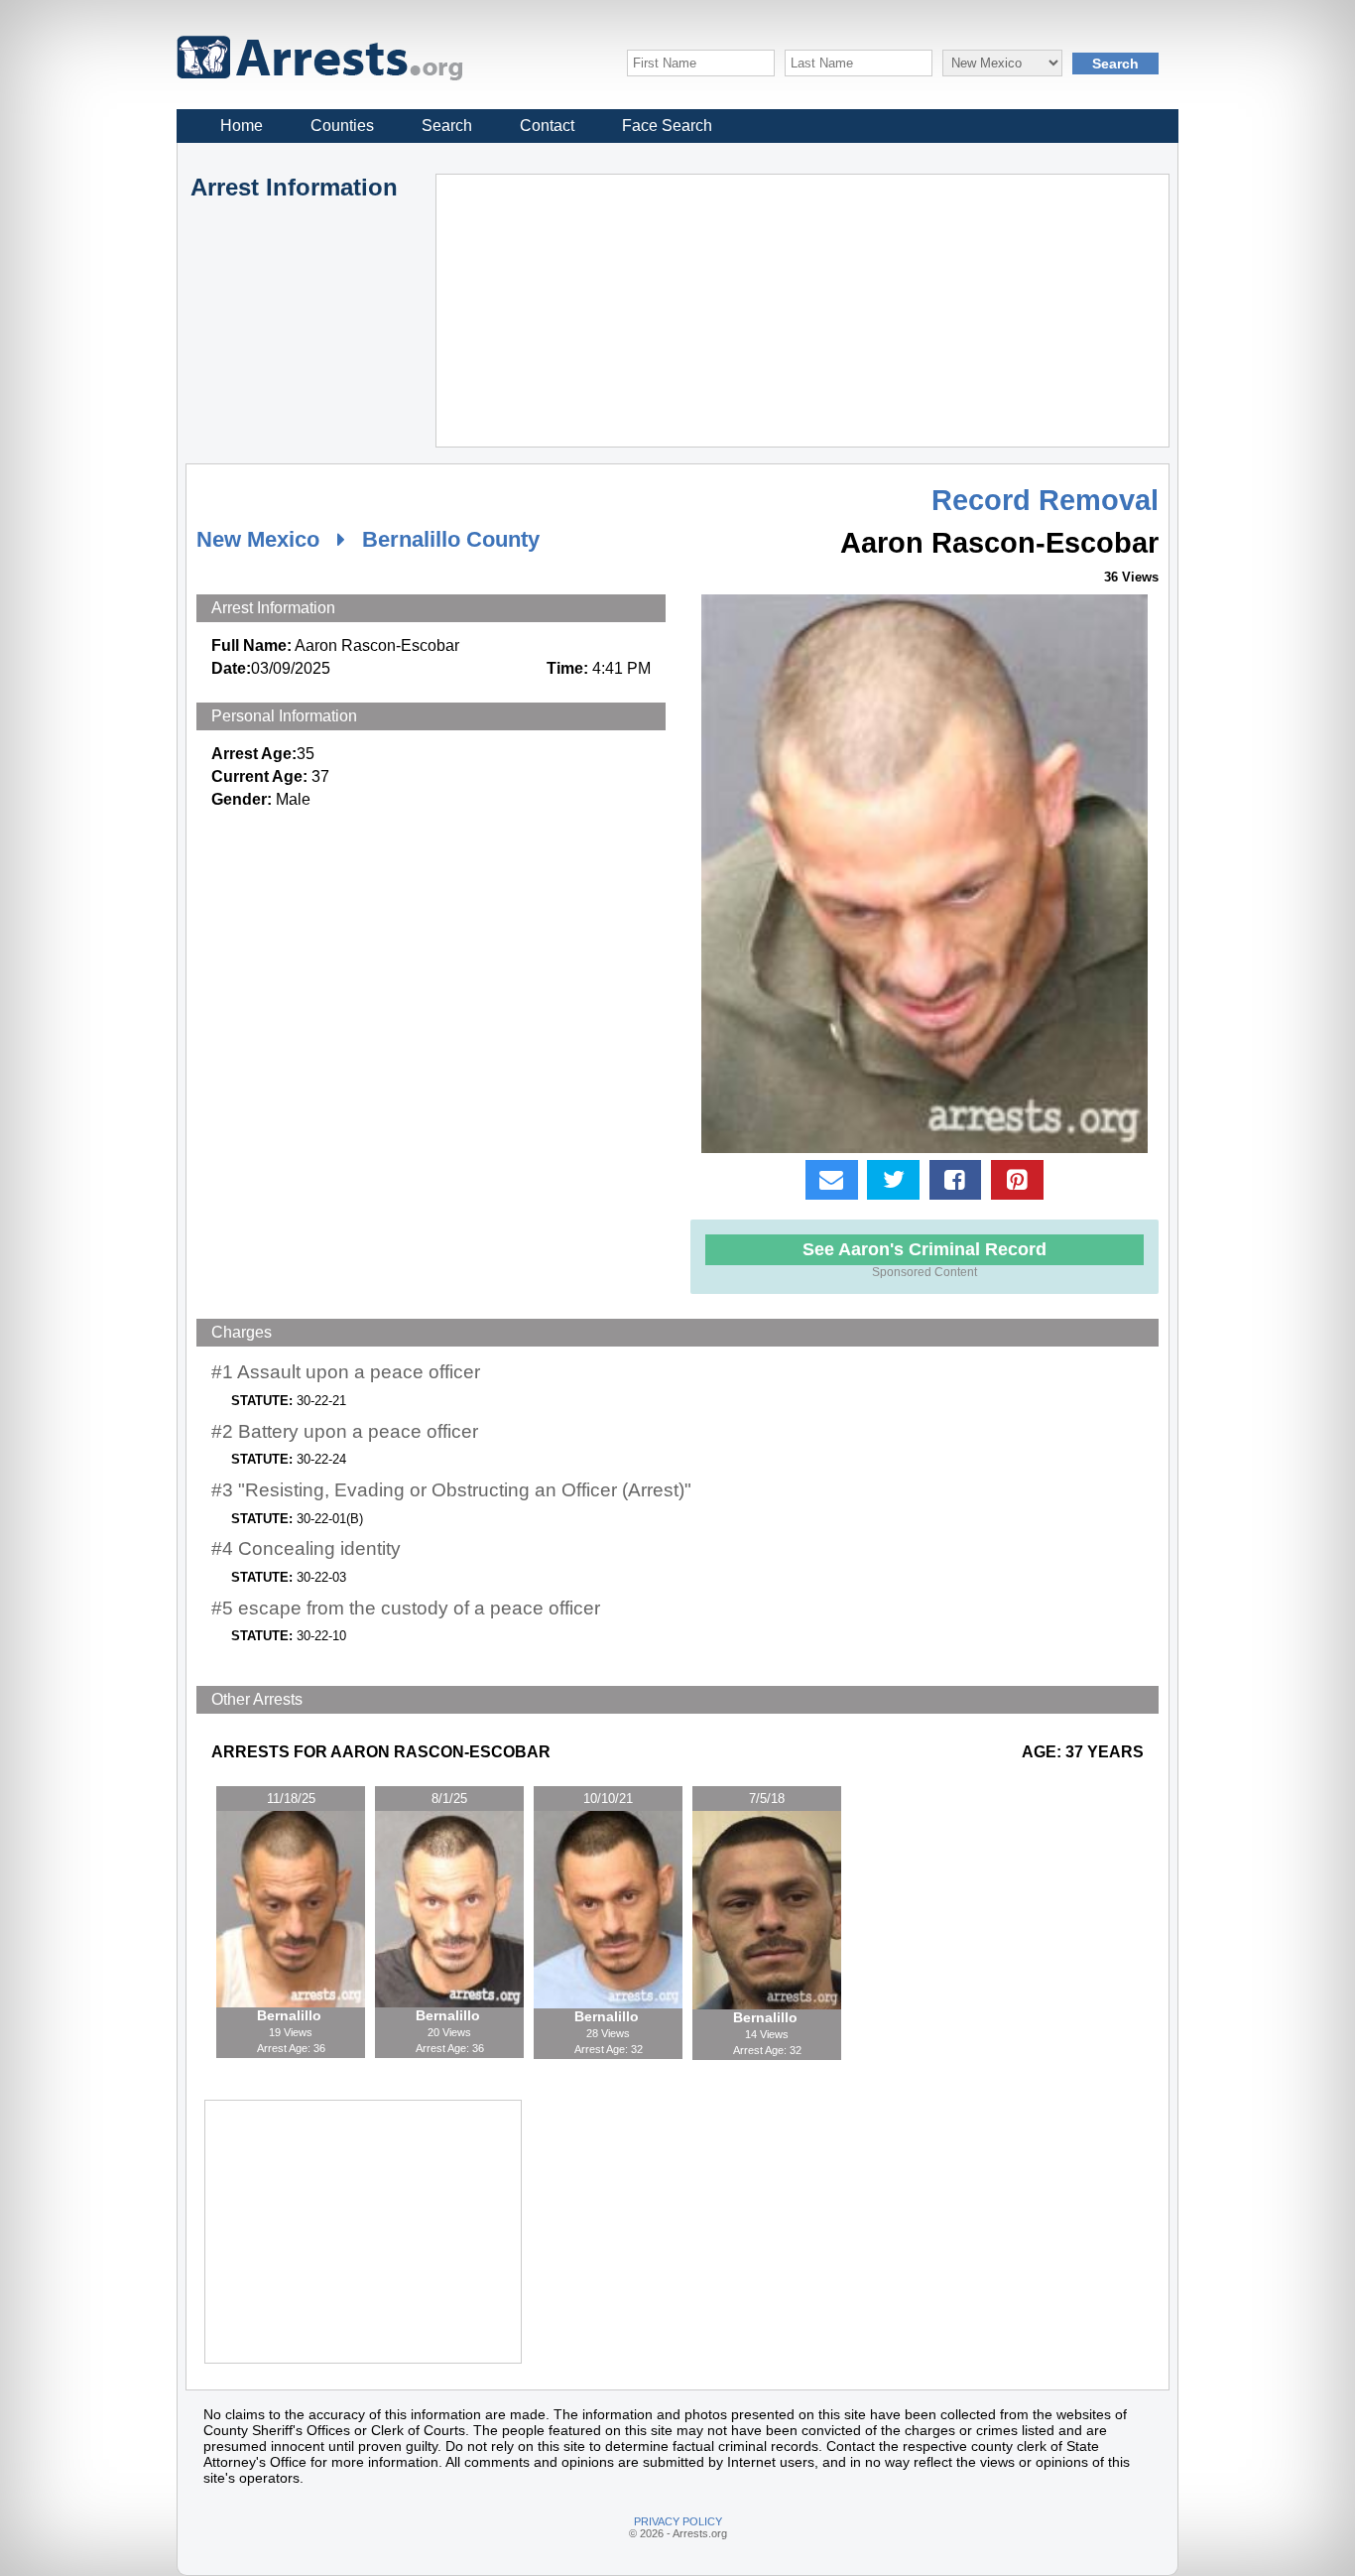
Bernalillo (291, 2015)
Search (447, 126)
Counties (342, 126)
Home (242, 126)
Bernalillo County (451, 539)
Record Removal (1045, 500)
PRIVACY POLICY (678, 2521)
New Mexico (258, 539)
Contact (547, 126)
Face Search (667, 126)
